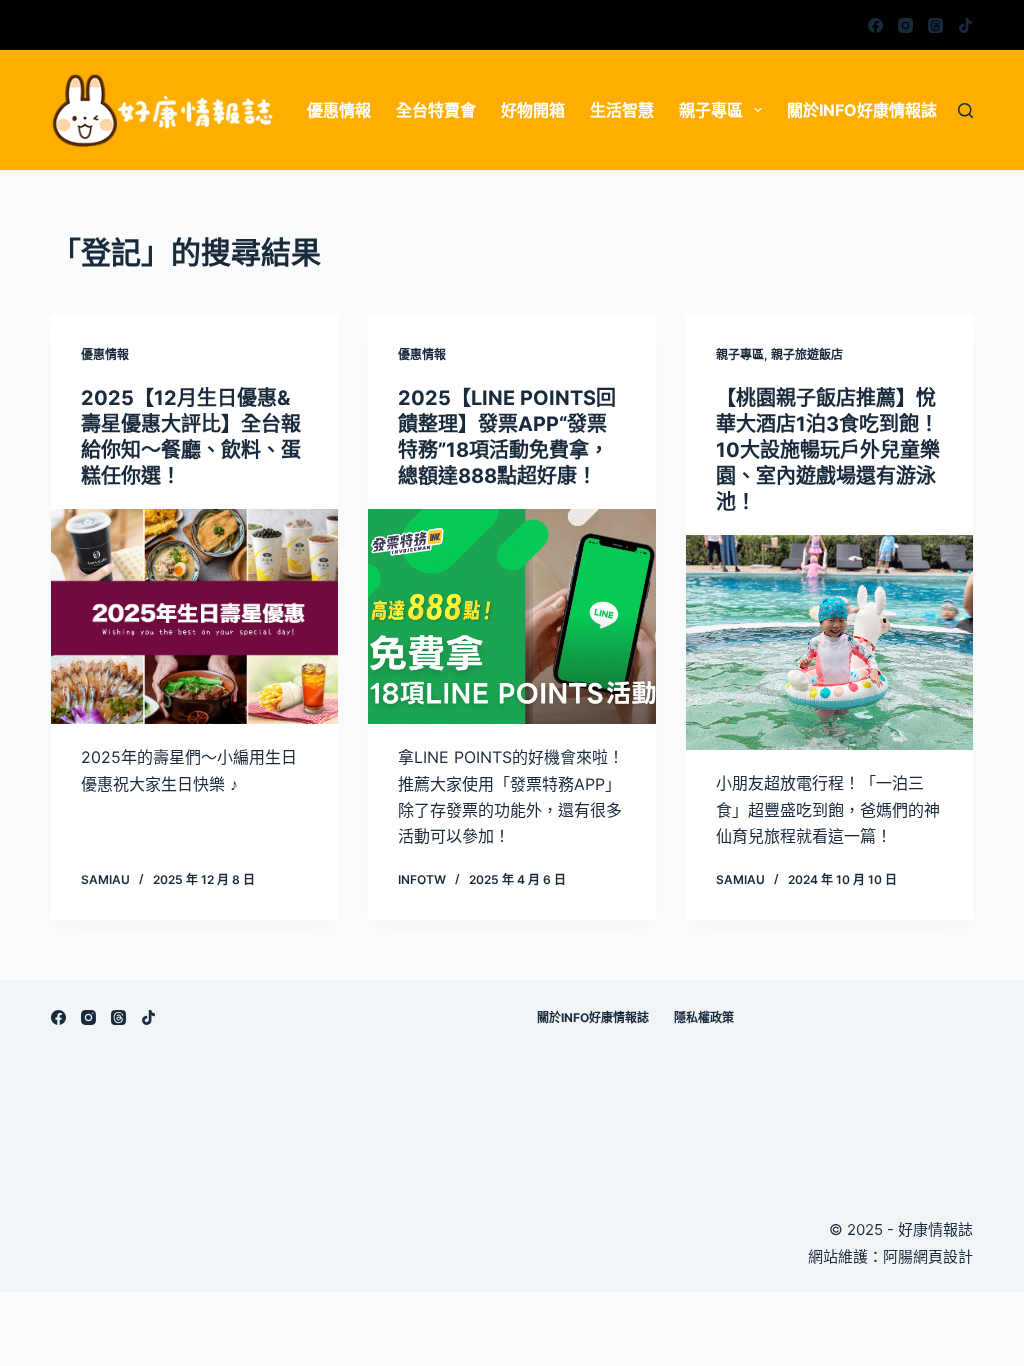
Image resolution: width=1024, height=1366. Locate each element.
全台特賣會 (436, 110)
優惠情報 (339, 110)
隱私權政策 (704, 1017)
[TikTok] (965, 25)
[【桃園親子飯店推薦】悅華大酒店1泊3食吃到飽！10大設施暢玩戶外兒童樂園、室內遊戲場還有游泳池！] (829, 642)
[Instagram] (905, 25)
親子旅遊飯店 (807, 354)
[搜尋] (965, 110)
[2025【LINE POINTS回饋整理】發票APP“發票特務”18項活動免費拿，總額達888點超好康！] (511, 616)
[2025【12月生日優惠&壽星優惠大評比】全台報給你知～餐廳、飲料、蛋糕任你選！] (194, 616)
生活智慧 (622, 110)
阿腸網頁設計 (928, 1256)
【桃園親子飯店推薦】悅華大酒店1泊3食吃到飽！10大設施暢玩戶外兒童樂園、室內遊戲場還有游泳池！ (828, 450)
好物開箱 (533, 110)
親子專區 (711, 110)
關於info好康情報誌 (862, 110)
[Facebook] (875, 25)
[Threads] (935, 25)
